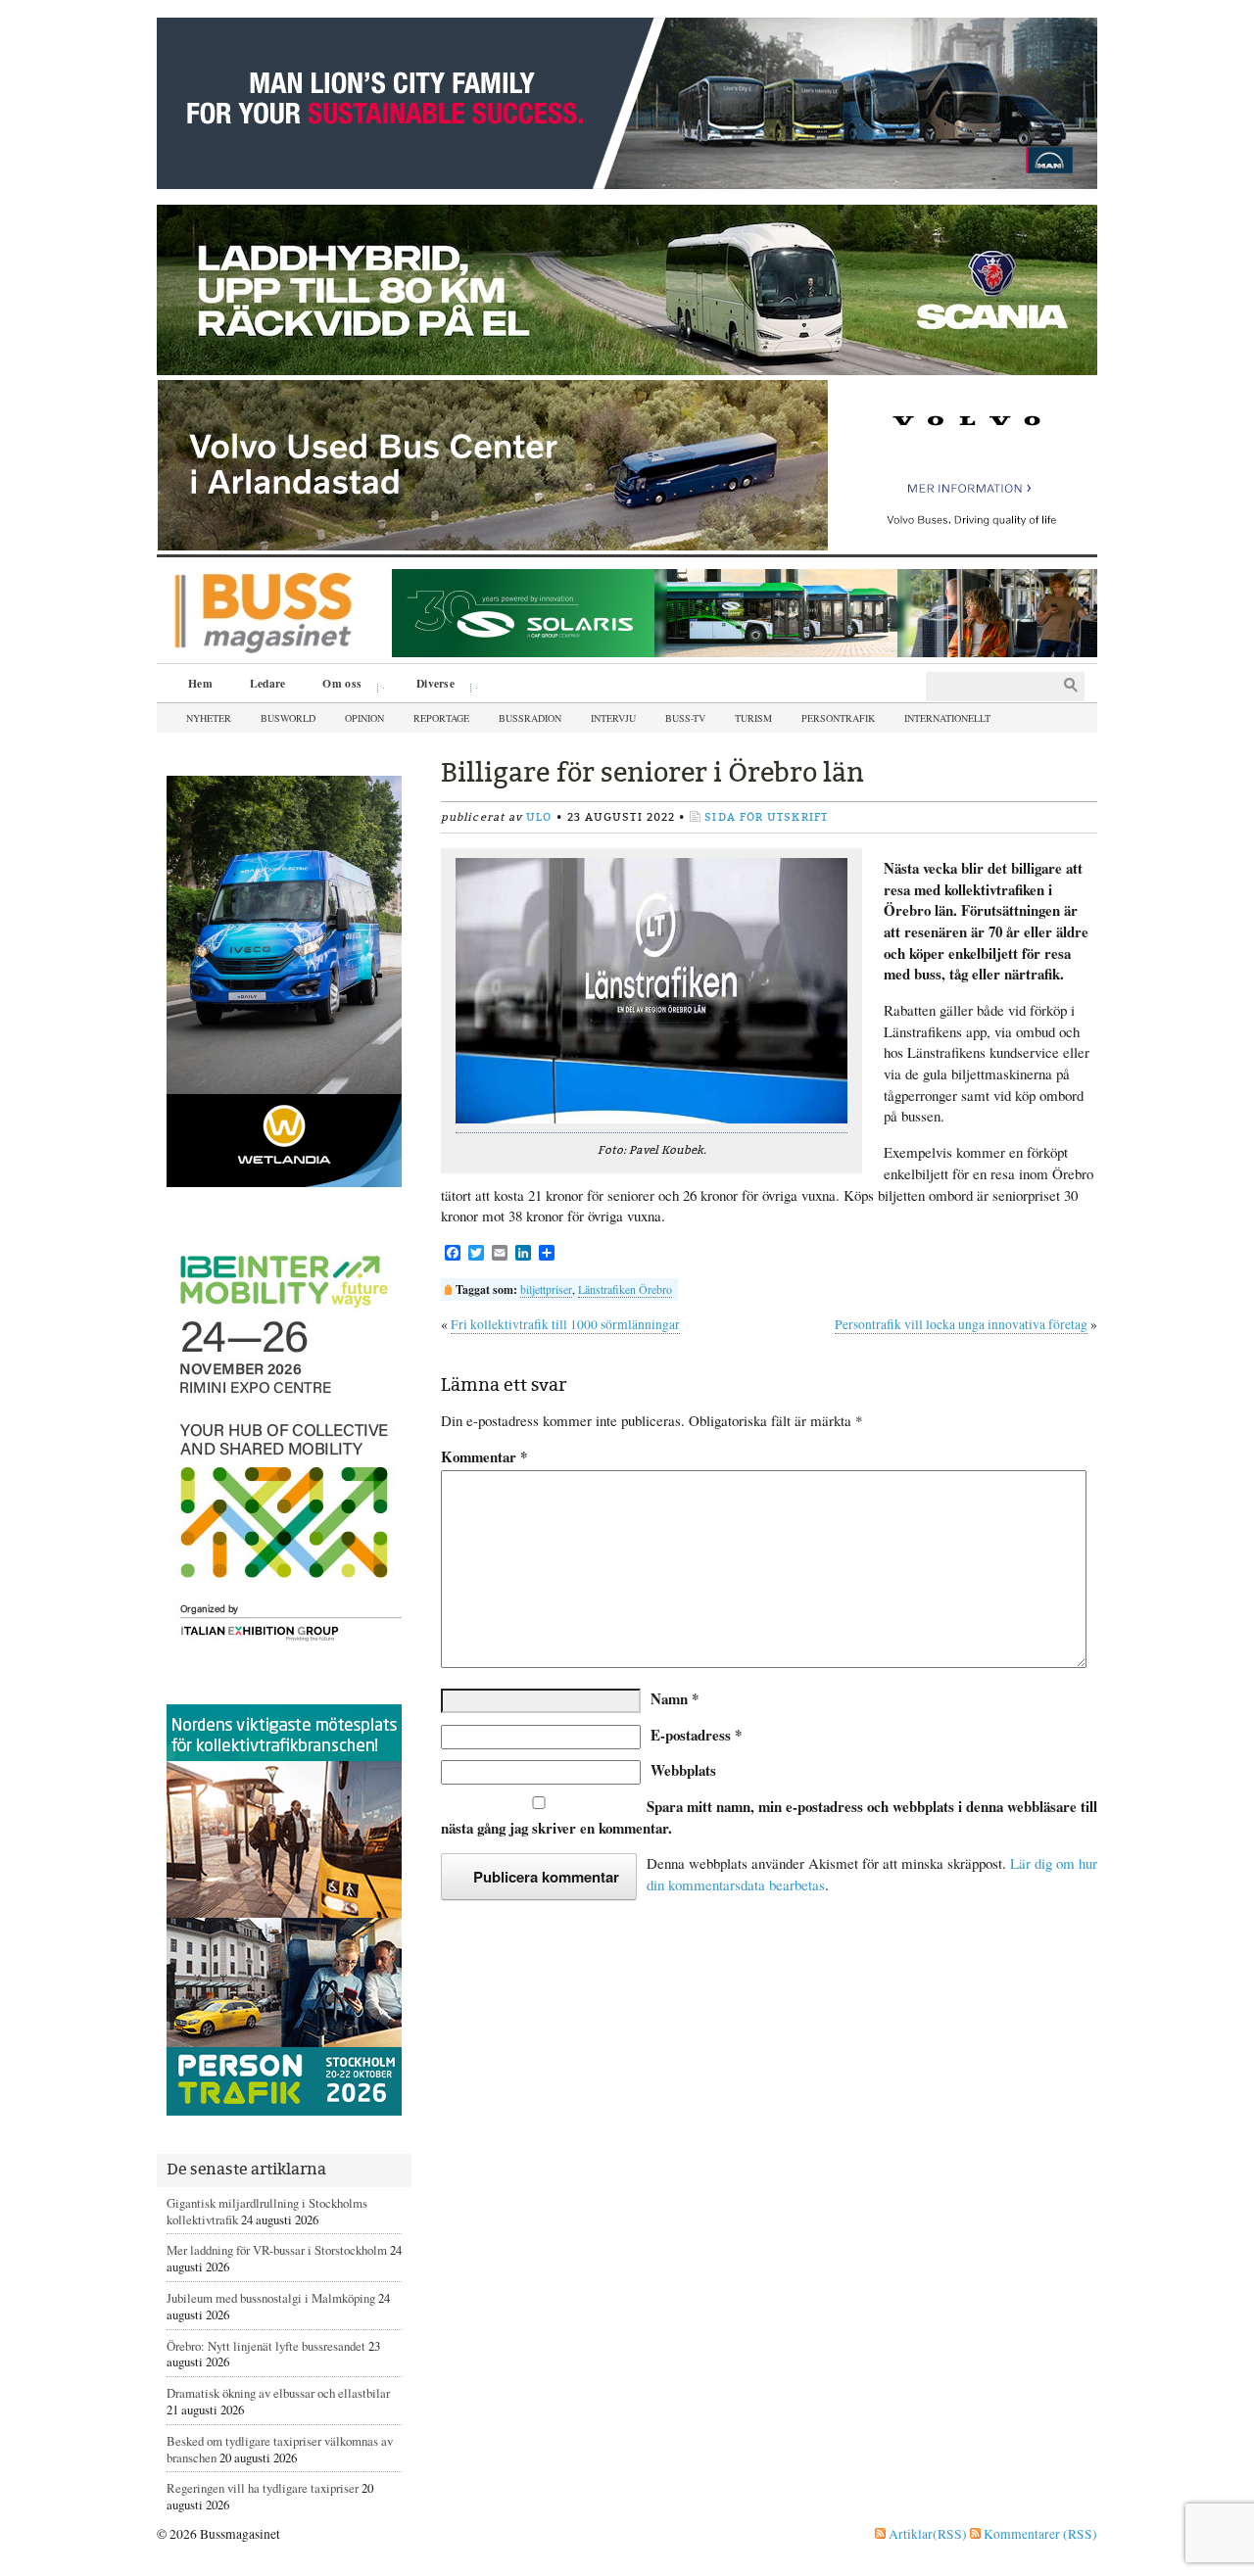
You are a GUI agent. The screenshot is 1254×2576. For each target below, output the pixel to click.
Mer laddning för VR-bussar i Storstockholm (277, 2250)
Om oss (335, 686)
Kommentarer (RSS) (1039, 2534)
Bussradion (530, 718)
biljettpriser (546, 1289)
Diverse (429, 686)
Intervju (613, 718)
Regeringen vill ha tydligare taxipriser (263, 2488)
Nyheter (209, 718)
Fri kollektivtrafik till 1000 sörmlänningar (565, 1324)
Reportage (441, 718)
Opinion (364, 718)
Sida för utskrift (766, 817)
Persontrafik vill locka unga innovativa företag (961, 1324)
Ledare (268, 683)
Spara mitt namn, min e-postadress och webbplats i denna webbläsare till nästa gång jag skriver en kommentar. (769, 1817)
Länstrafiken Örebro (625, 1289)
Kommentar (484, 1457)
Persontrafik (838, 718)
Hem (200, 683)
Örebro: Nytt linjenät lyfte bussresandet (266, 2346)
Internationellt (947, 718)
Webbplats (683, 1770)
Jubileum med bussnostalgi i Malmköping (271, 2298)
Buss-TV (685, 718)
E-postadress (696, 1735)
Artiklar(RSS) (926, 2534)
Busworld (288, 718)
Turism (753, 718)
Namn (675, 1698)
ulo (539, 817)
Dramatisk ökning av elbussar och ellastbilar (278, 2393)
